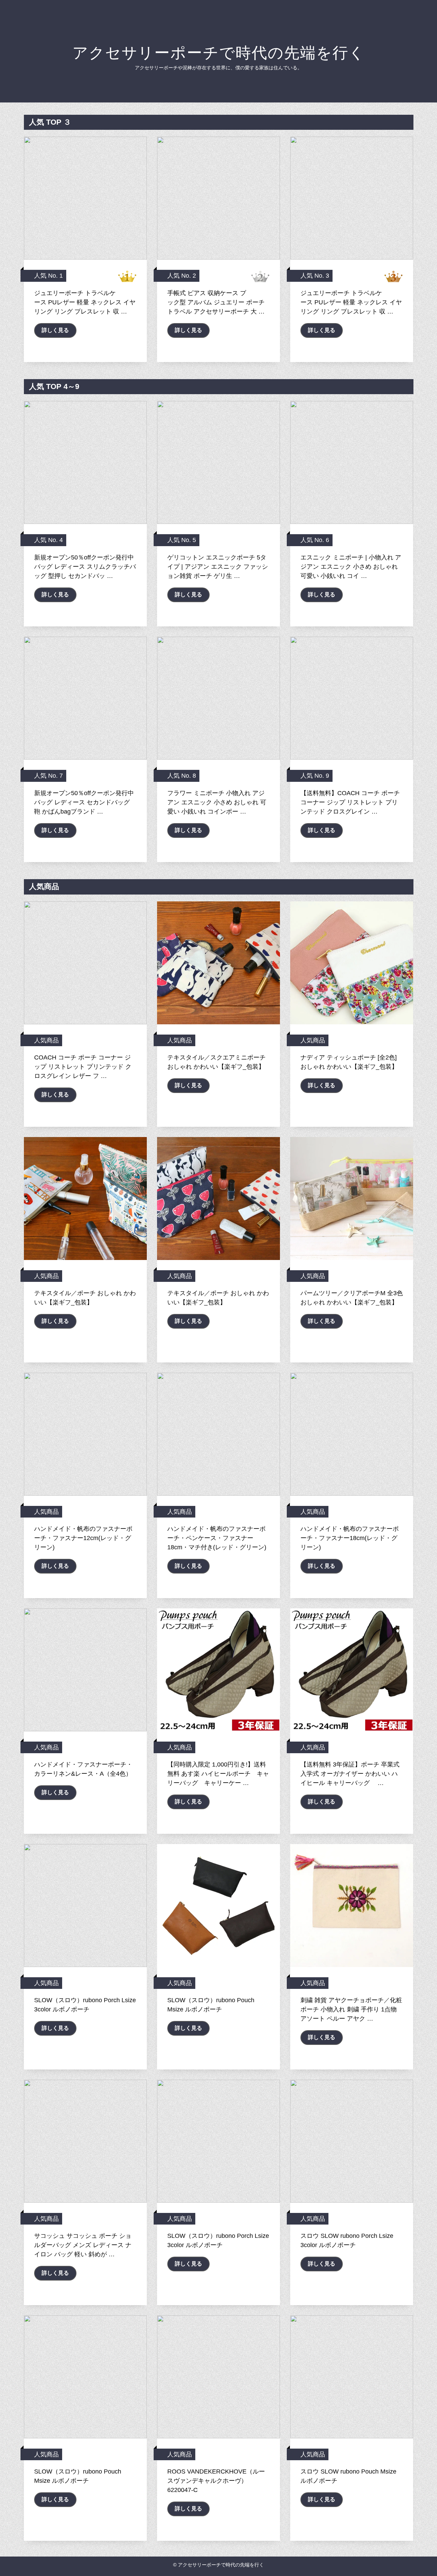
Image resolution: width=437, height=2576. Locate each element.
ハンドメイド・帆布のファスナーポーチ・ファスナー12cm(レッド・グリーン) (83, 1538)
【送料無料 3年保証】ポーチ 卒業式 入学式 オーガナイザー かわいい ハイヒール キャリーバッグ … (350, 1774)
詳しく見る (55, 330)
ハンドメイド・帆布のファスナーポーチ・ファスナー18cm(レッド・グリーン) (350, 1538)
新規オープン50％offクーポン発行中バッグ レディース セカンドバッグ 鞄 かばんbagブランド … (84, 802)
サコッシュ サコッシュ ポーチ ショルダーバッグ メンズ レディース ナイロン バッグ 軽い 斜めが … (83, 2245)
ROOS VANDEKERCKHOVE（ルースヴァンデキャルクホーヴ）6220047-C (216, 2481)
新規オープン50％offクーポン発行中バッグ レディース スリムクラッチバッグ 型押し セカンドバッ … (85, 567)
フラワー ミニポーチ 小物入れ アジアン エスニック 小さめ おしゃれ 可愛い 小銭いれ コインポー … (217, 802)
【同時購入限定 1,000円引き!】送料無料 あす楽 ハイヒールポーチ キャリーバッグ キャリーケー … (218, 1774)
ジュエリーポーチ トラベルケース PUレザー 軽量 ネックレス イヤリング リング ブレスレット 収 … (85, 302)
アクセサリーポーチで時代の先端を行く (219, 53)
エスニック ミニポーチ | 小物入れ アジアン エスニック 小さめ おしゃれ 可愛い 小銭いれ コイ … (351, 567)
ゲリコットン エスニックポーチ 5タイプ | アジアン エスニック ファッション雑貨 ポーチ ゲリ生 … (218, 567)
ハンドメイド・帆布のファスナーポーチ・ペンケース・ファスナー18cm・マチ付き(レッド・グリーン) (217, 1538)
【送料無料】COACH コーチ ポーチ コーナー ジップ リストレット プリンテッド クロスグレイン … (350, 802)
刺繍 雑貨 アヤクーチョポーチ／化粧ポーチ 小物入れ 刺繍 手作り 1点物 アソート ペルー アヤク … (351, 2009)
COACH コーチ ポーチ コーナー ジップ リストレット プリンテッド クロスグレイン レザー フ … (83, 1067)
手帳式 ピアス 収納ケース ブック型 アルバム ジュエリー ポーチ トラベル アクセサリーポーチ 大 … (216, 302)
